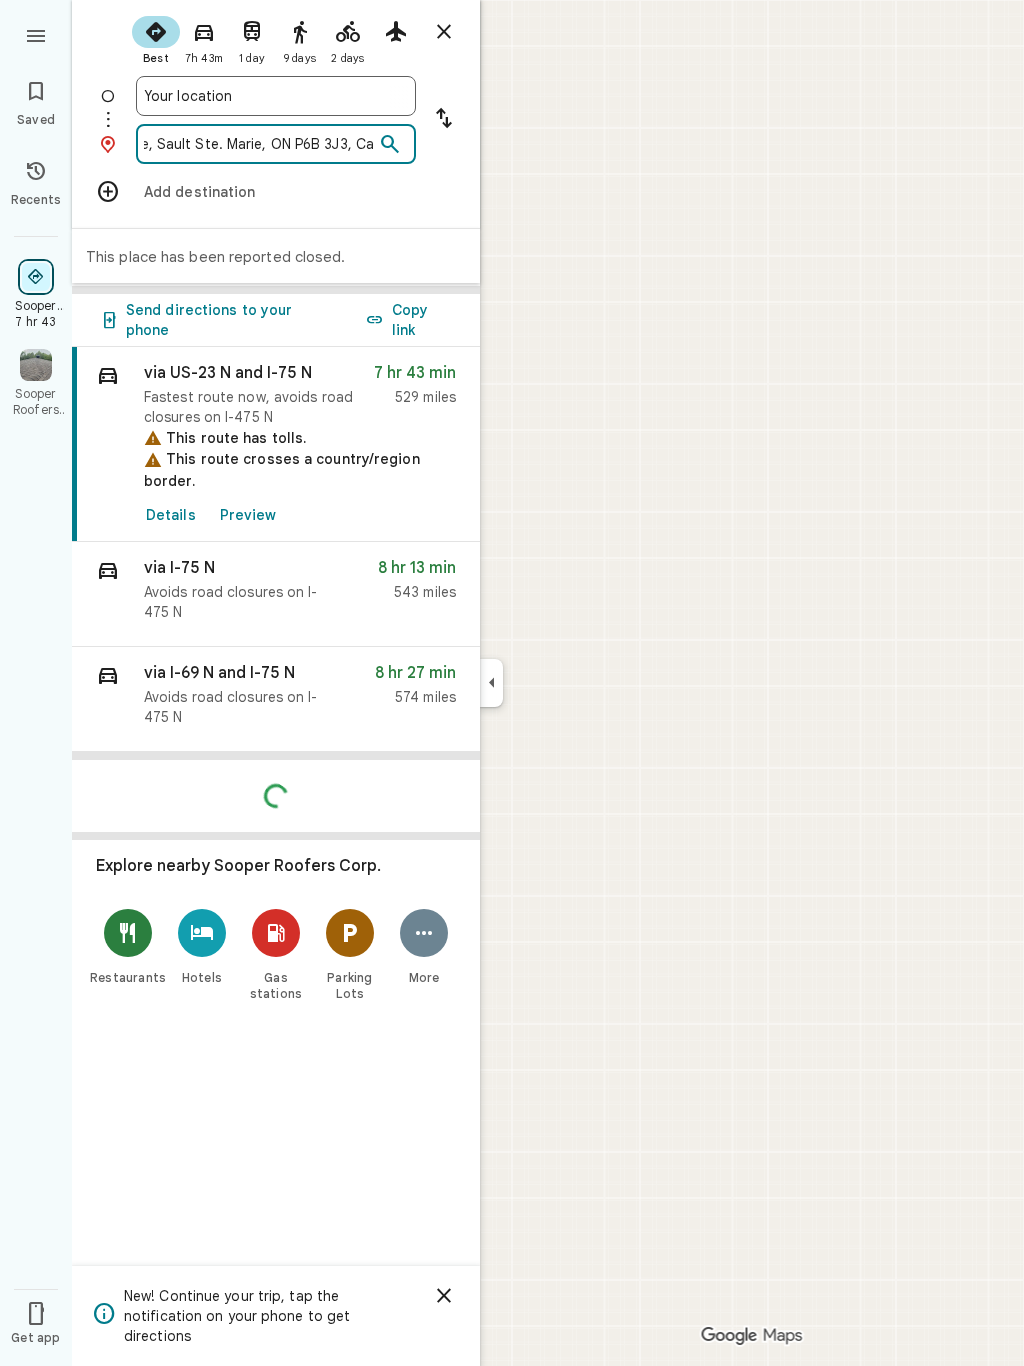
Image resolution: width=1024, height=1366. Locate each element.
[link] (276, 444)
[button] (276, 594)
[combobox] (276, 96)
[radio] (156, 38)
